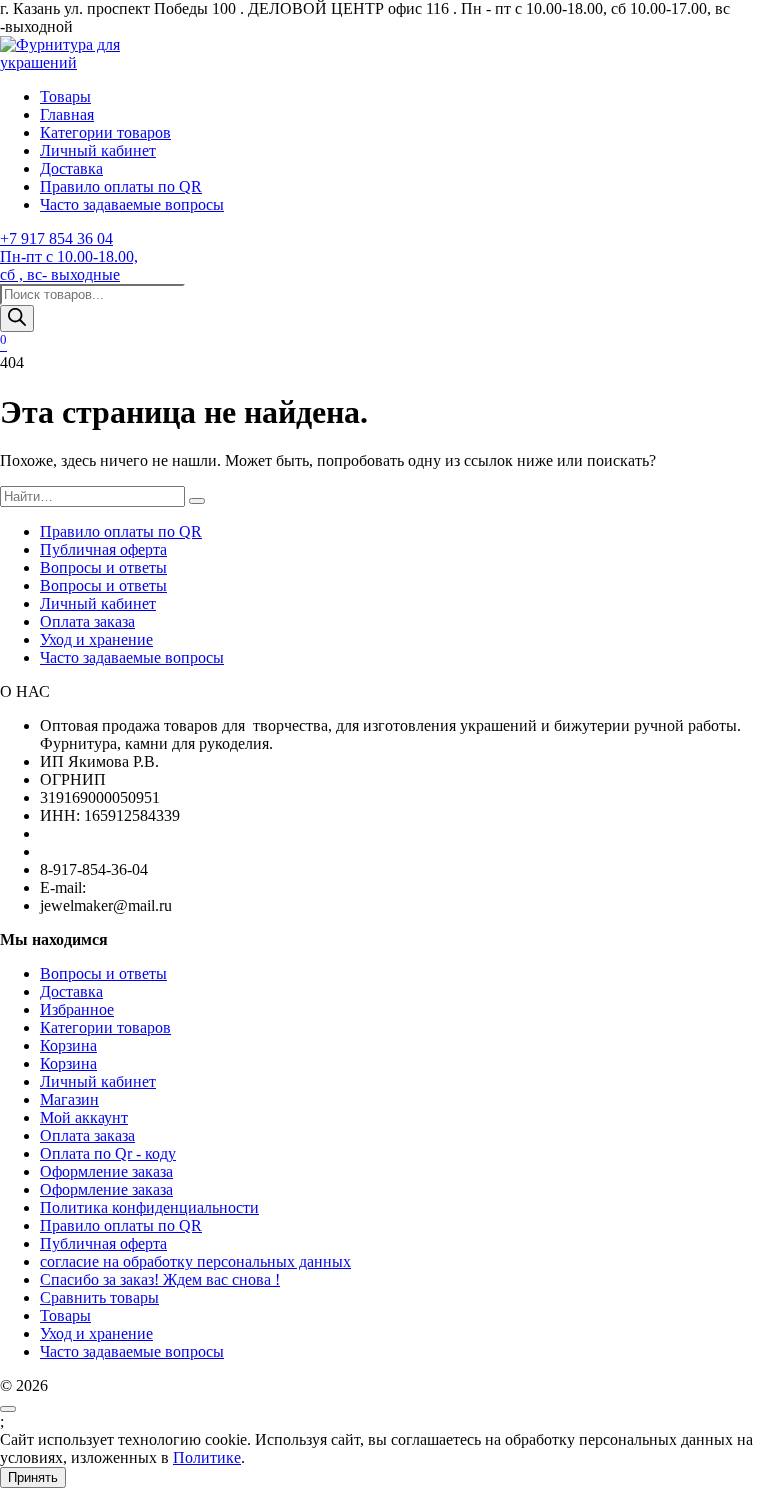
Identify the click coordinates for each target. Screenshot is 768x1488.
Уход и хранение (96, 639)
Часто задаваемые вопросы (132, 204)
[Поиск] (17, 318)
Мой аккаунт (84, 1117)
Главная (67, 114)
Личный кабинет (98, 150)
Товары (65, 96)
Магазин (69, 1099)
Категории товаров (105, 132)
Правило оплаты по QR (121, 186)
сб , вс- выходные (60, 274)
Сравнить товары (99, 1297)
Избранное (77, 1009)
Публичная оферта (103, 549)
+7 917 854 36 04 (56, 238)
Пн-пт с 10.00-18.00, (69, 256)
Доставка (71, 168)
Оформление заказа (106, 1171)
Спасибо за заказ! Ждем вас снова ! (160, 1279)
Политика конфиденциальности (149, 1207)
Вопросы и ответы (103, 567)
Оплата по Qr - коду (108, 1153)
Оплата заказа (87, 621)
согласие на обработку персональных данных (195, 1261)
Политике (207, 1457)
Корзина (68, 1045)
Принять (33, 1477)
